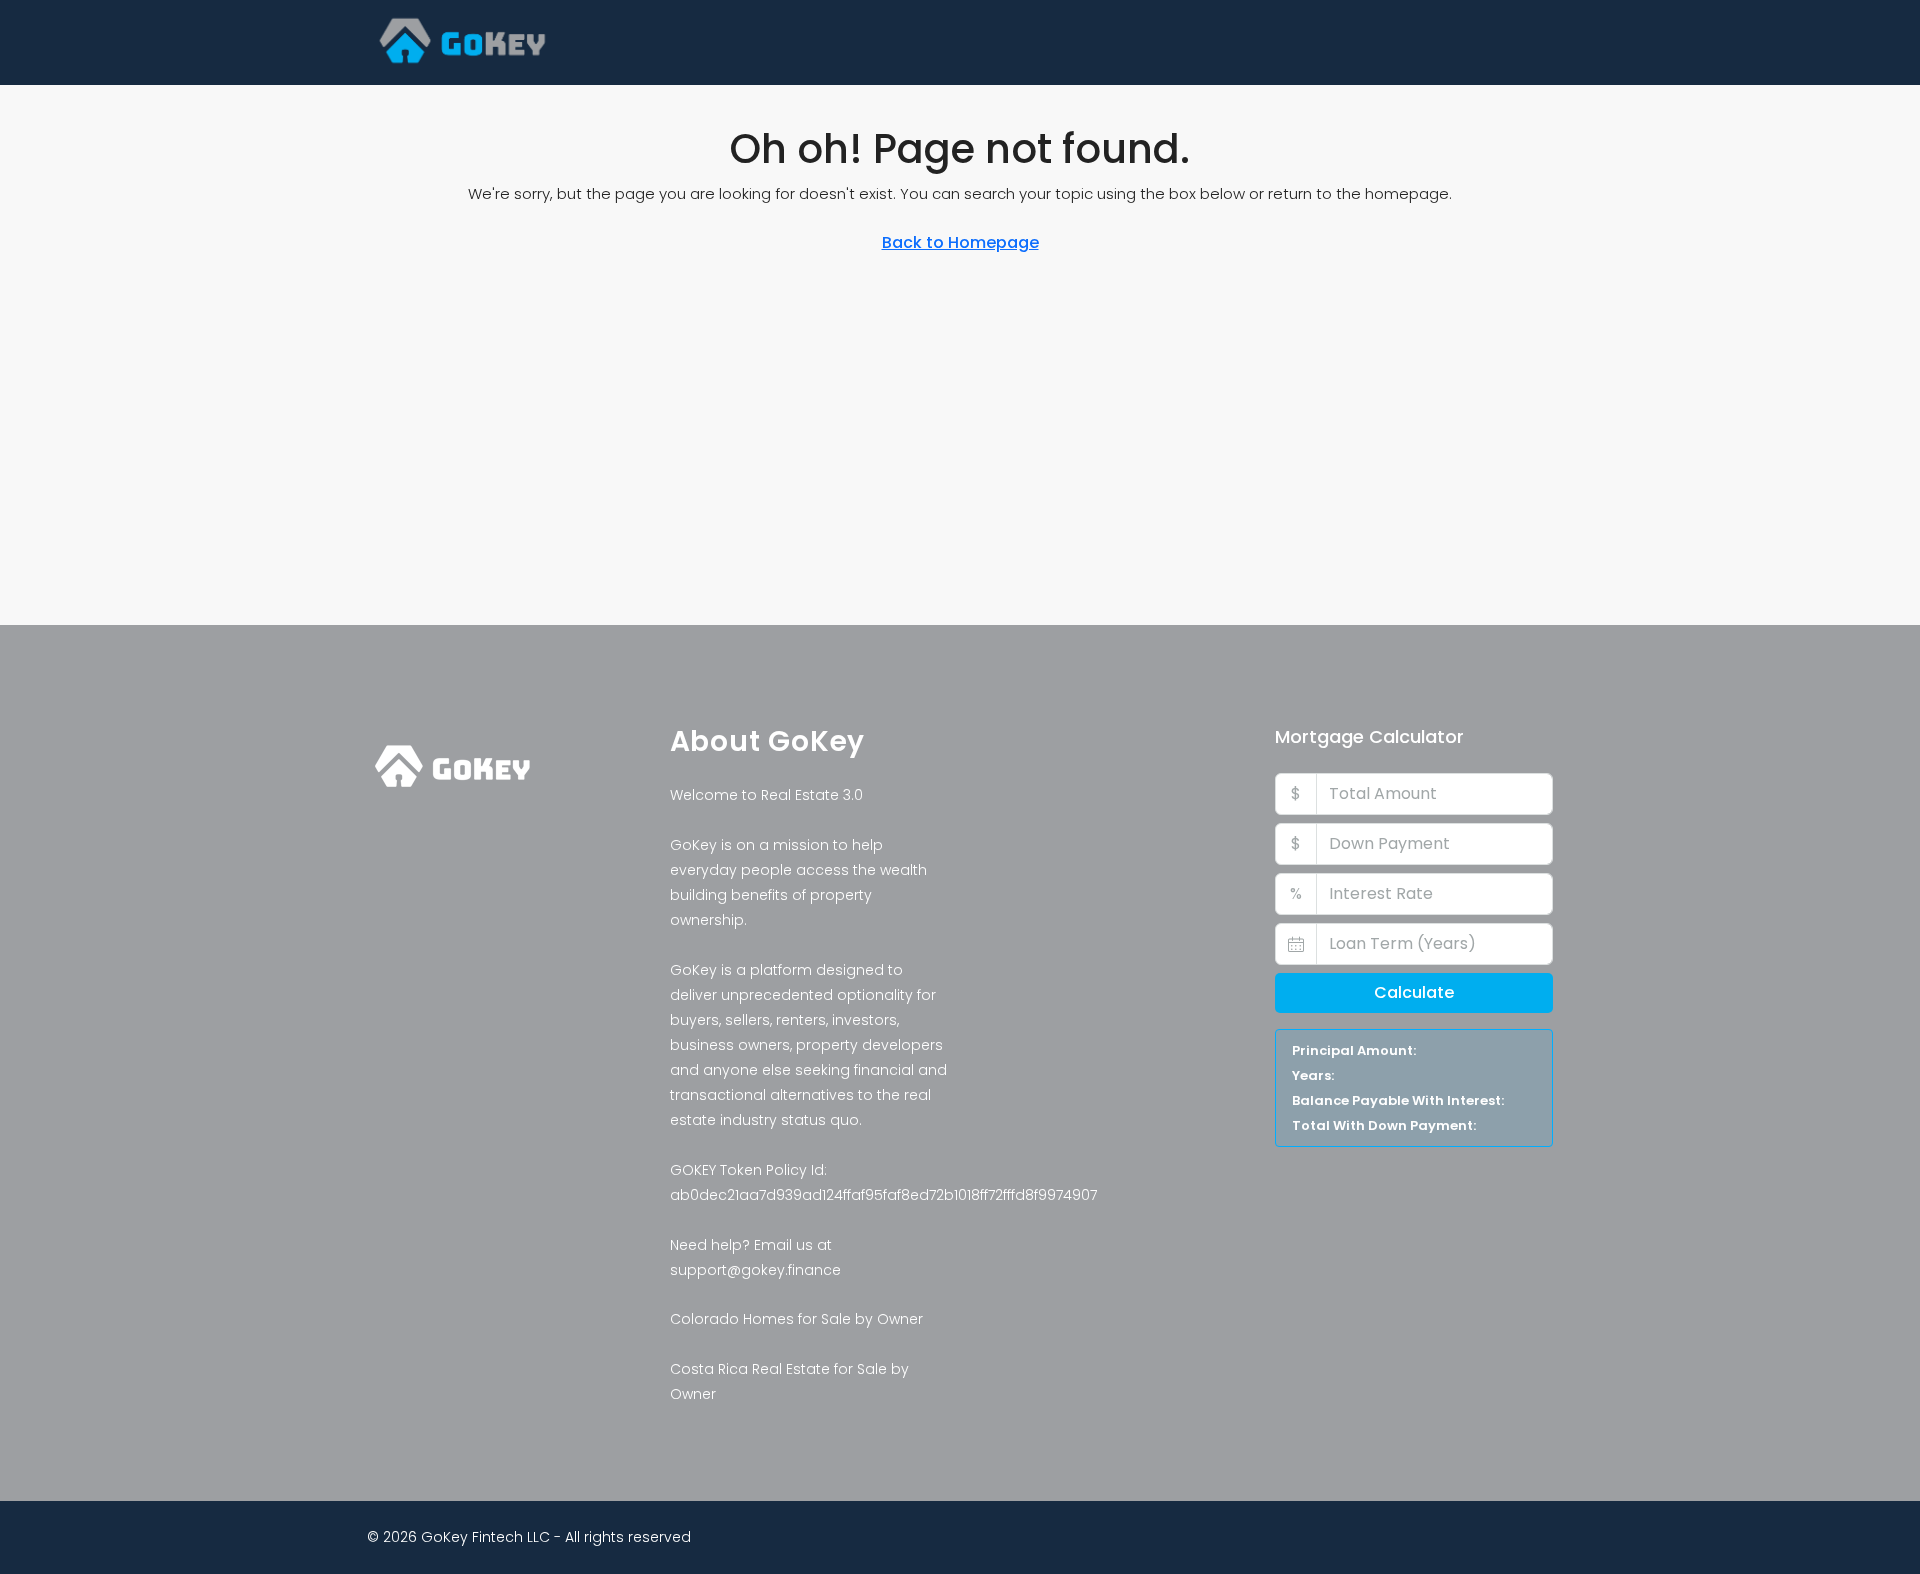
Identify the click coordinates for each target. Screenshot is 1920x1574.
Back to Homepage (960, 242)
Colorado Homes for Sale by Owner (796, 1319)
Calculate (1414, 992)
